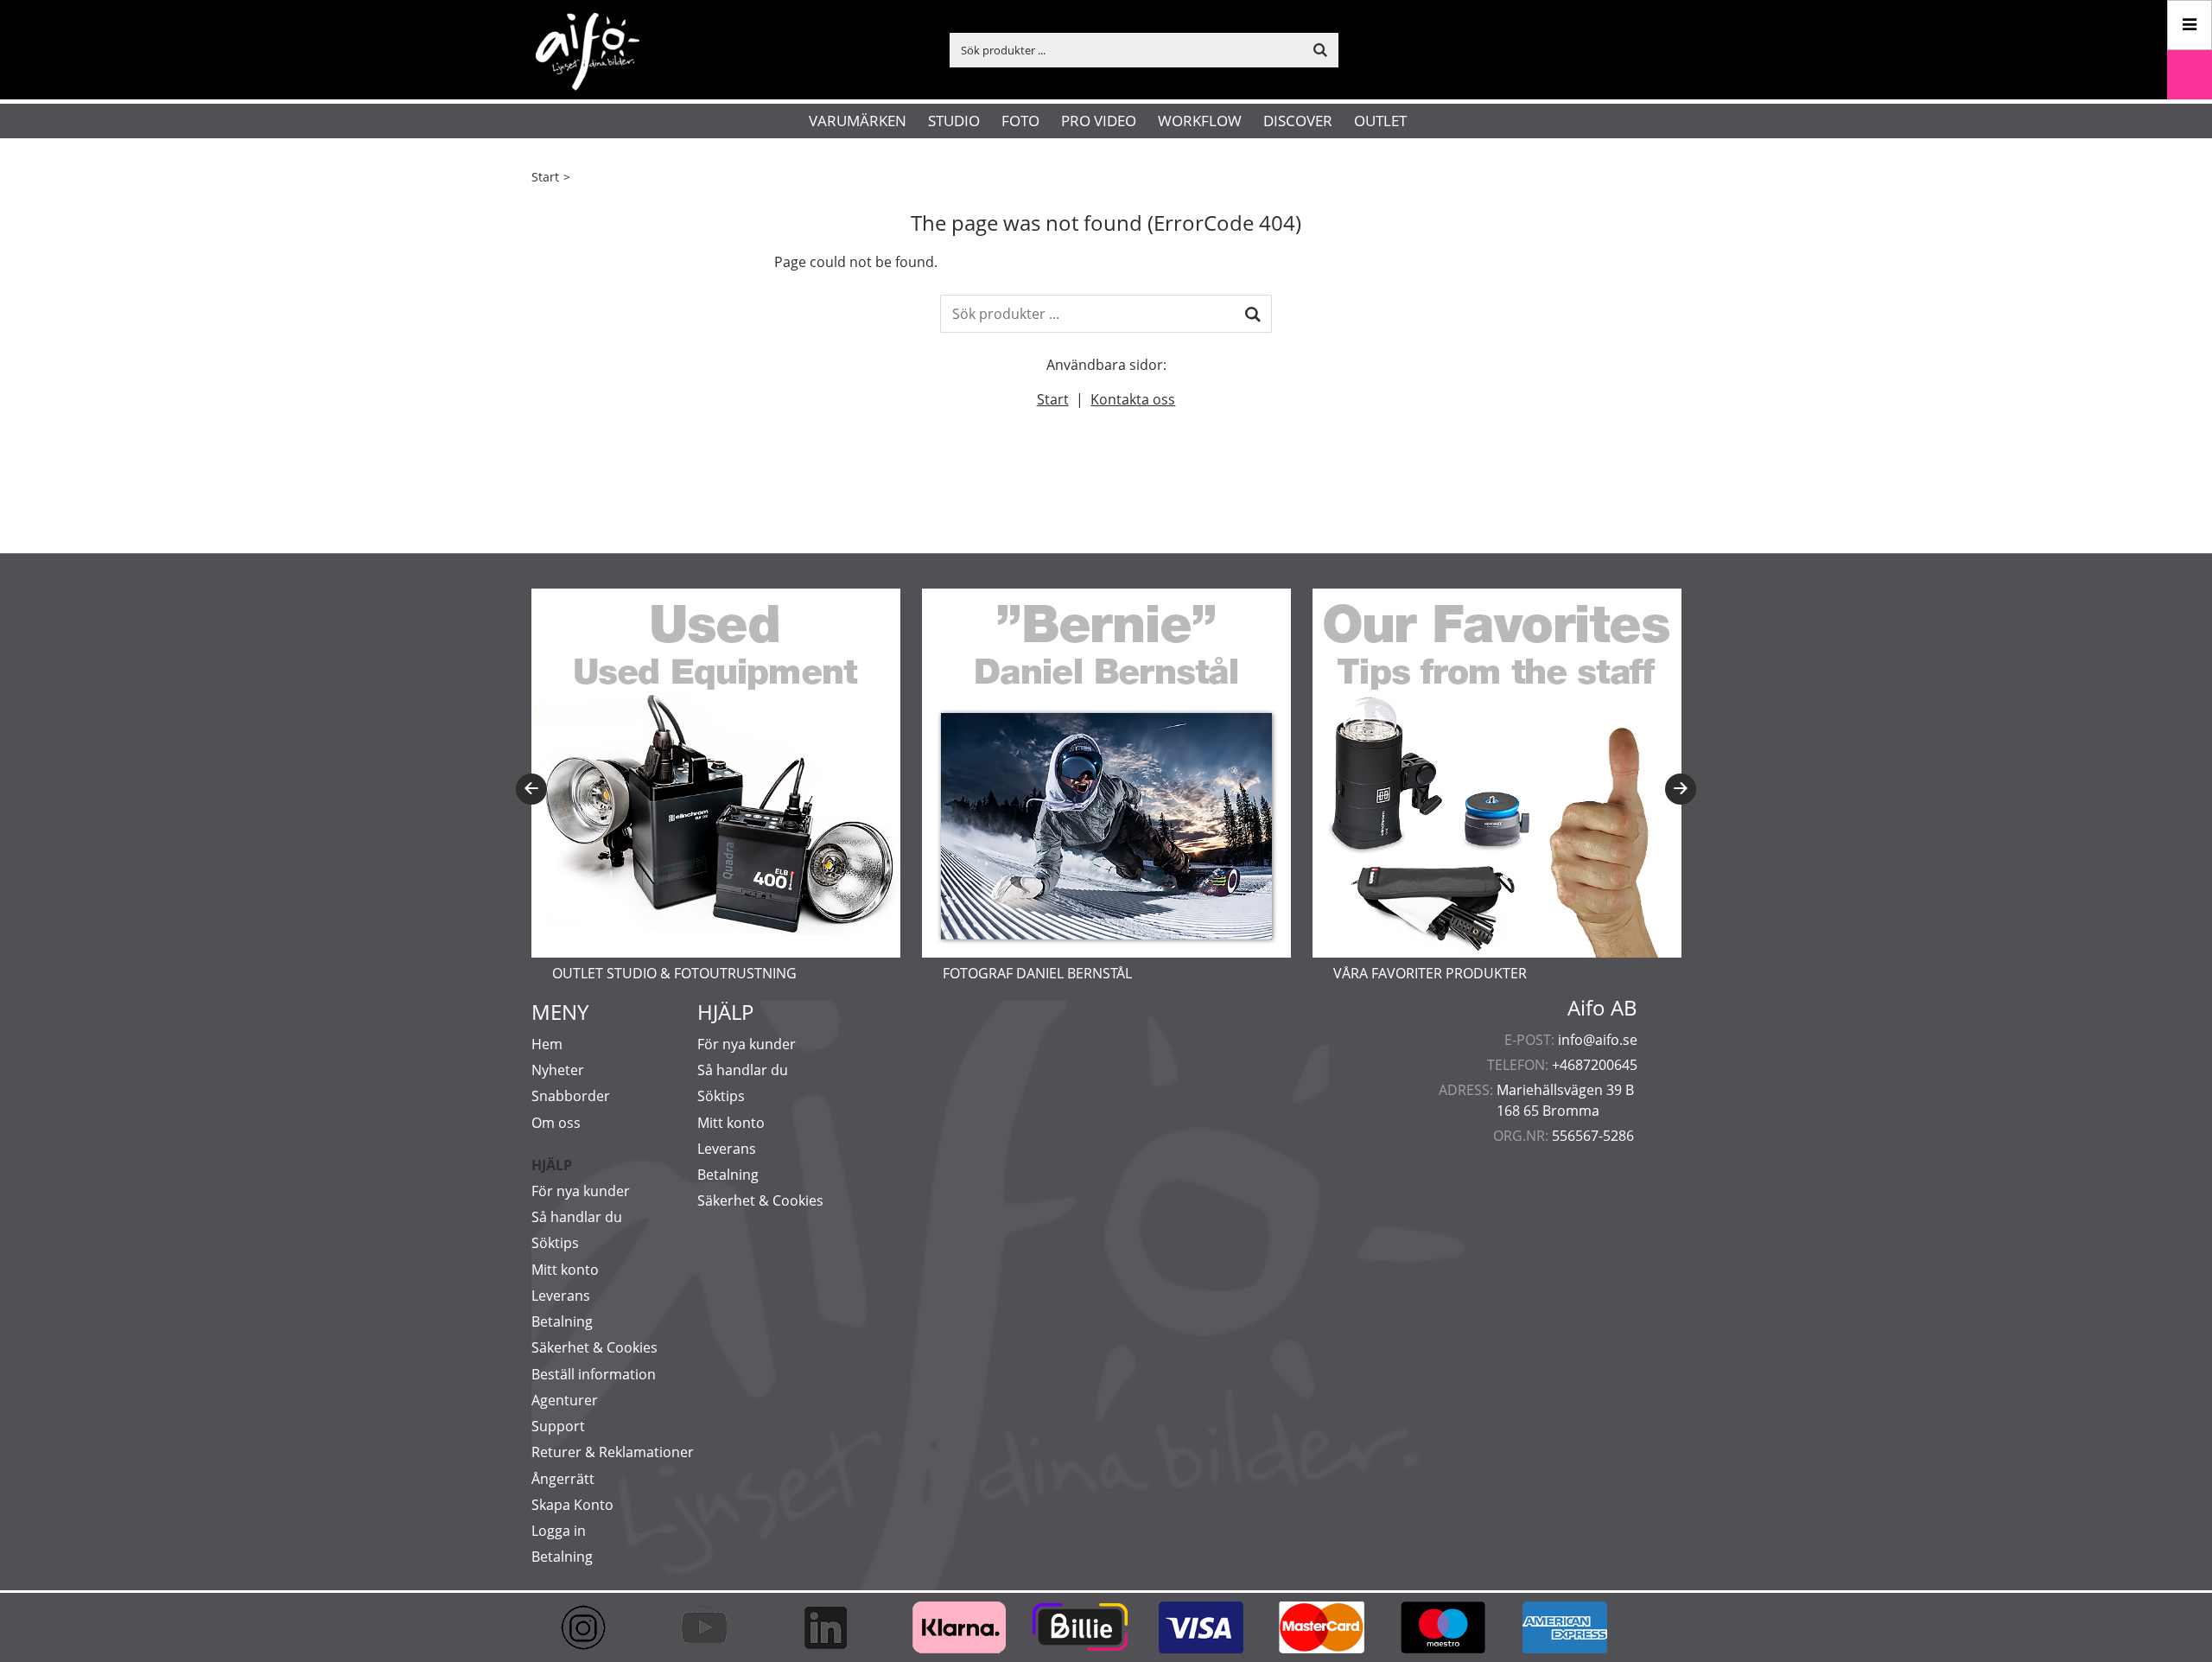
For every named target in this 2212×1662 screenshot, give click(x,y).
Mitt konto (565, 1270)
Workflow (1200, 121)
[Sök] (1253, 314)
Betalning (562, 1321)
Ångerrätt (563, 1479)
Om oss (556, 1123)
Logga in (559, 1531)
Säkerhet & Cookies (594, 1347)
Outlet (1380, 121)
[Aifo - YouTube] (713, 1627)
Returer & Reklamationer (613, 1452)
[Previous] (531, 789)
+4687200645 (1595, 1065)
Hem (547, 1044)
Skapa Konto (572, 1505)
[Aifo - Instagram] (592, 1627)
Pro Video (1099, 121)
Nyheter (558, 1070)
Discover (1298, 121)
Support (558, 1426)
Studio (954, 121)
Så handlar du (577, 1217)
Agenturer (565, 1400)
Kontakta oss (1133, 399)
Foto (1020, 121)
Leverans (561, 1296)
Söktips (555, 1243)
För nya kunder (581, 1191)
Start (545, 177)
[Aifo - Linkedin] (834, 1627)
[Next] (1681, 789)
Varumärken (858, 121)
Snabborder (571, 1096)
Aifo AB (1602, 1008)
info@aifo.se (1598, 1040)
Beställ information (594, 1374)
